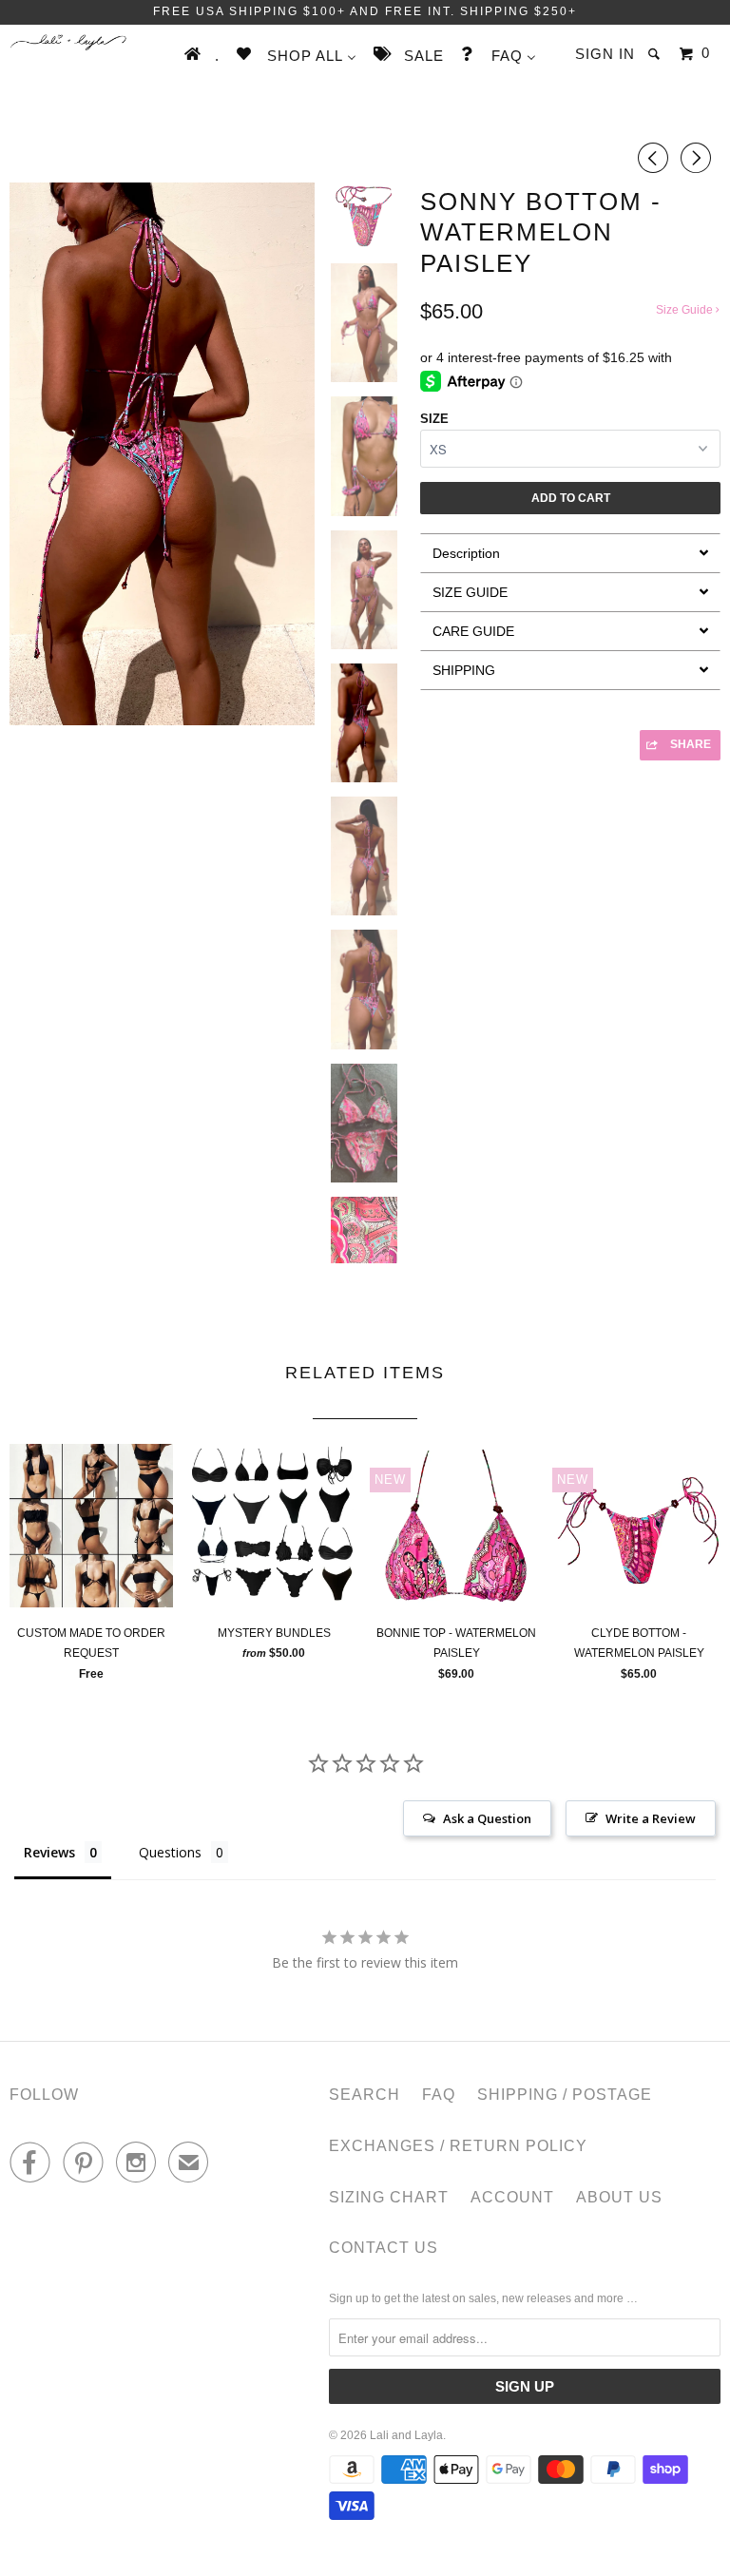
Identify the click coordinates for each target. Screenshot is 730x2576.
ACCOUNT (512, 2197)
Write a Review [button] (651, 1818)
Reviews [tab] (49, 1852)
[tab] (570, 553)
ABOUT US (619, 2197)
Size (434, 419)
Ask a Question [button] (487, 1818)
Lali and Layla (406, 2435)
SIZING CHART (389, 2197)
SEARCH (365, 2095)
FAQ (439, 2095)
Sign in (605, 54)
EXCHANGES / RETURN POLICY (458, 2146)
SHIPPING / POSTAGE (565, 2095)
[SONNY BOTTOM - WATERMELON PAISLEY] (162, 454)
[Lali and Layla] (68, 42)
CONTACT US (384, 2248)
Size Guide (686, 310)
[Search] (656, 54)
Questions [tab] (170, 1852)
